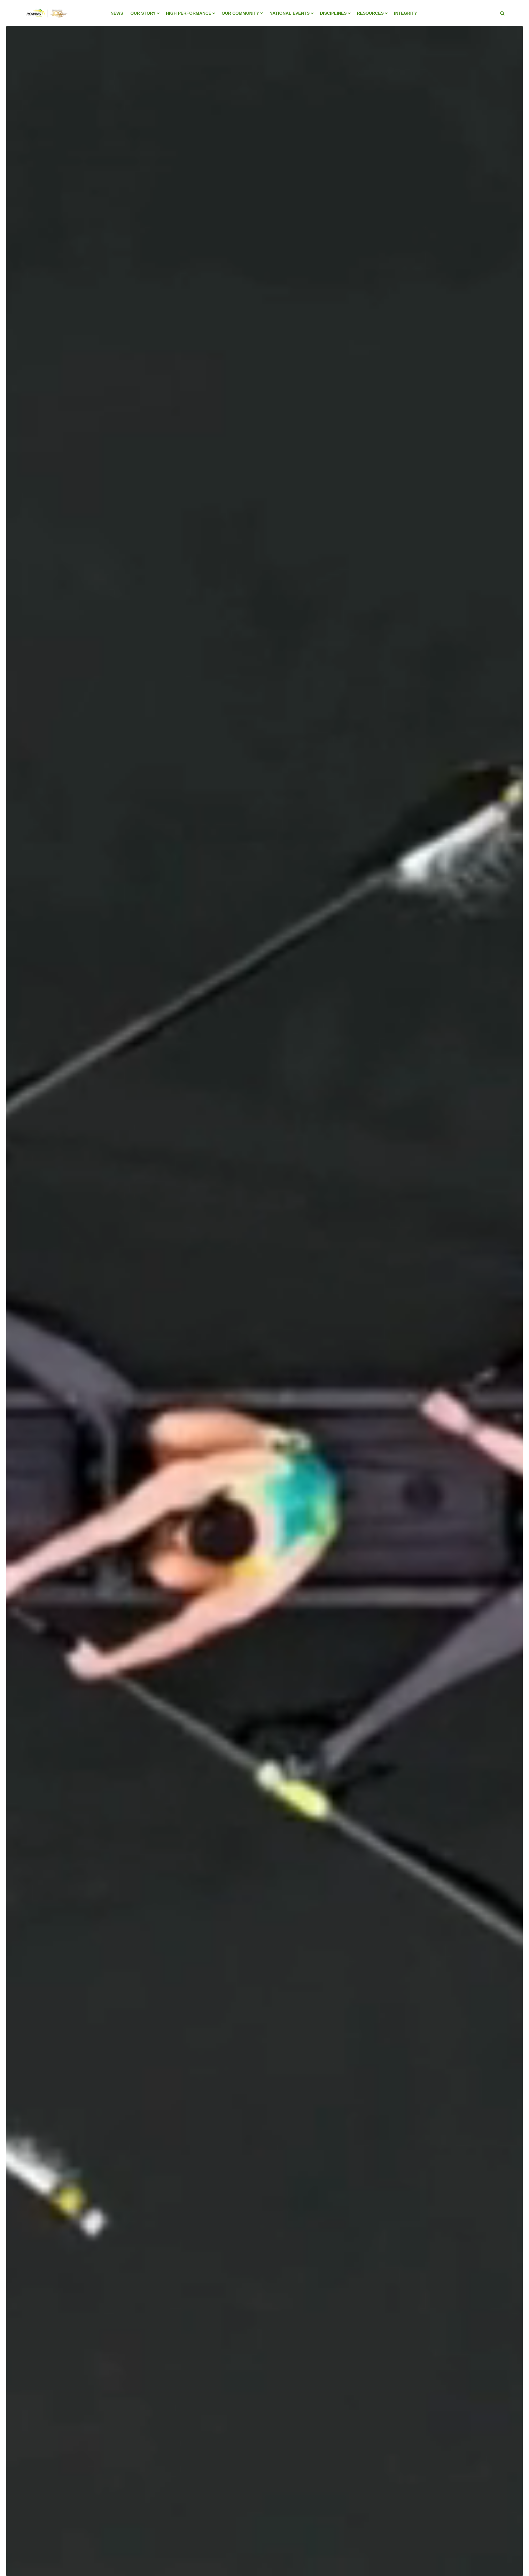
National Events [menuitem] (289, 13)
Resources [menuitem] (370, 13)
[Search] (502, 13)
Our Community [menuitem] (240, 13)
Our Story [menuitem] (143, 13)
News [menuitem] (117, 13)
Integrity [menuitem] (405, 13)
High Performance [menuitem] (189, 13)
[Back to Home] (46, 21)
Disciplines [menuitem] (333, 13)
